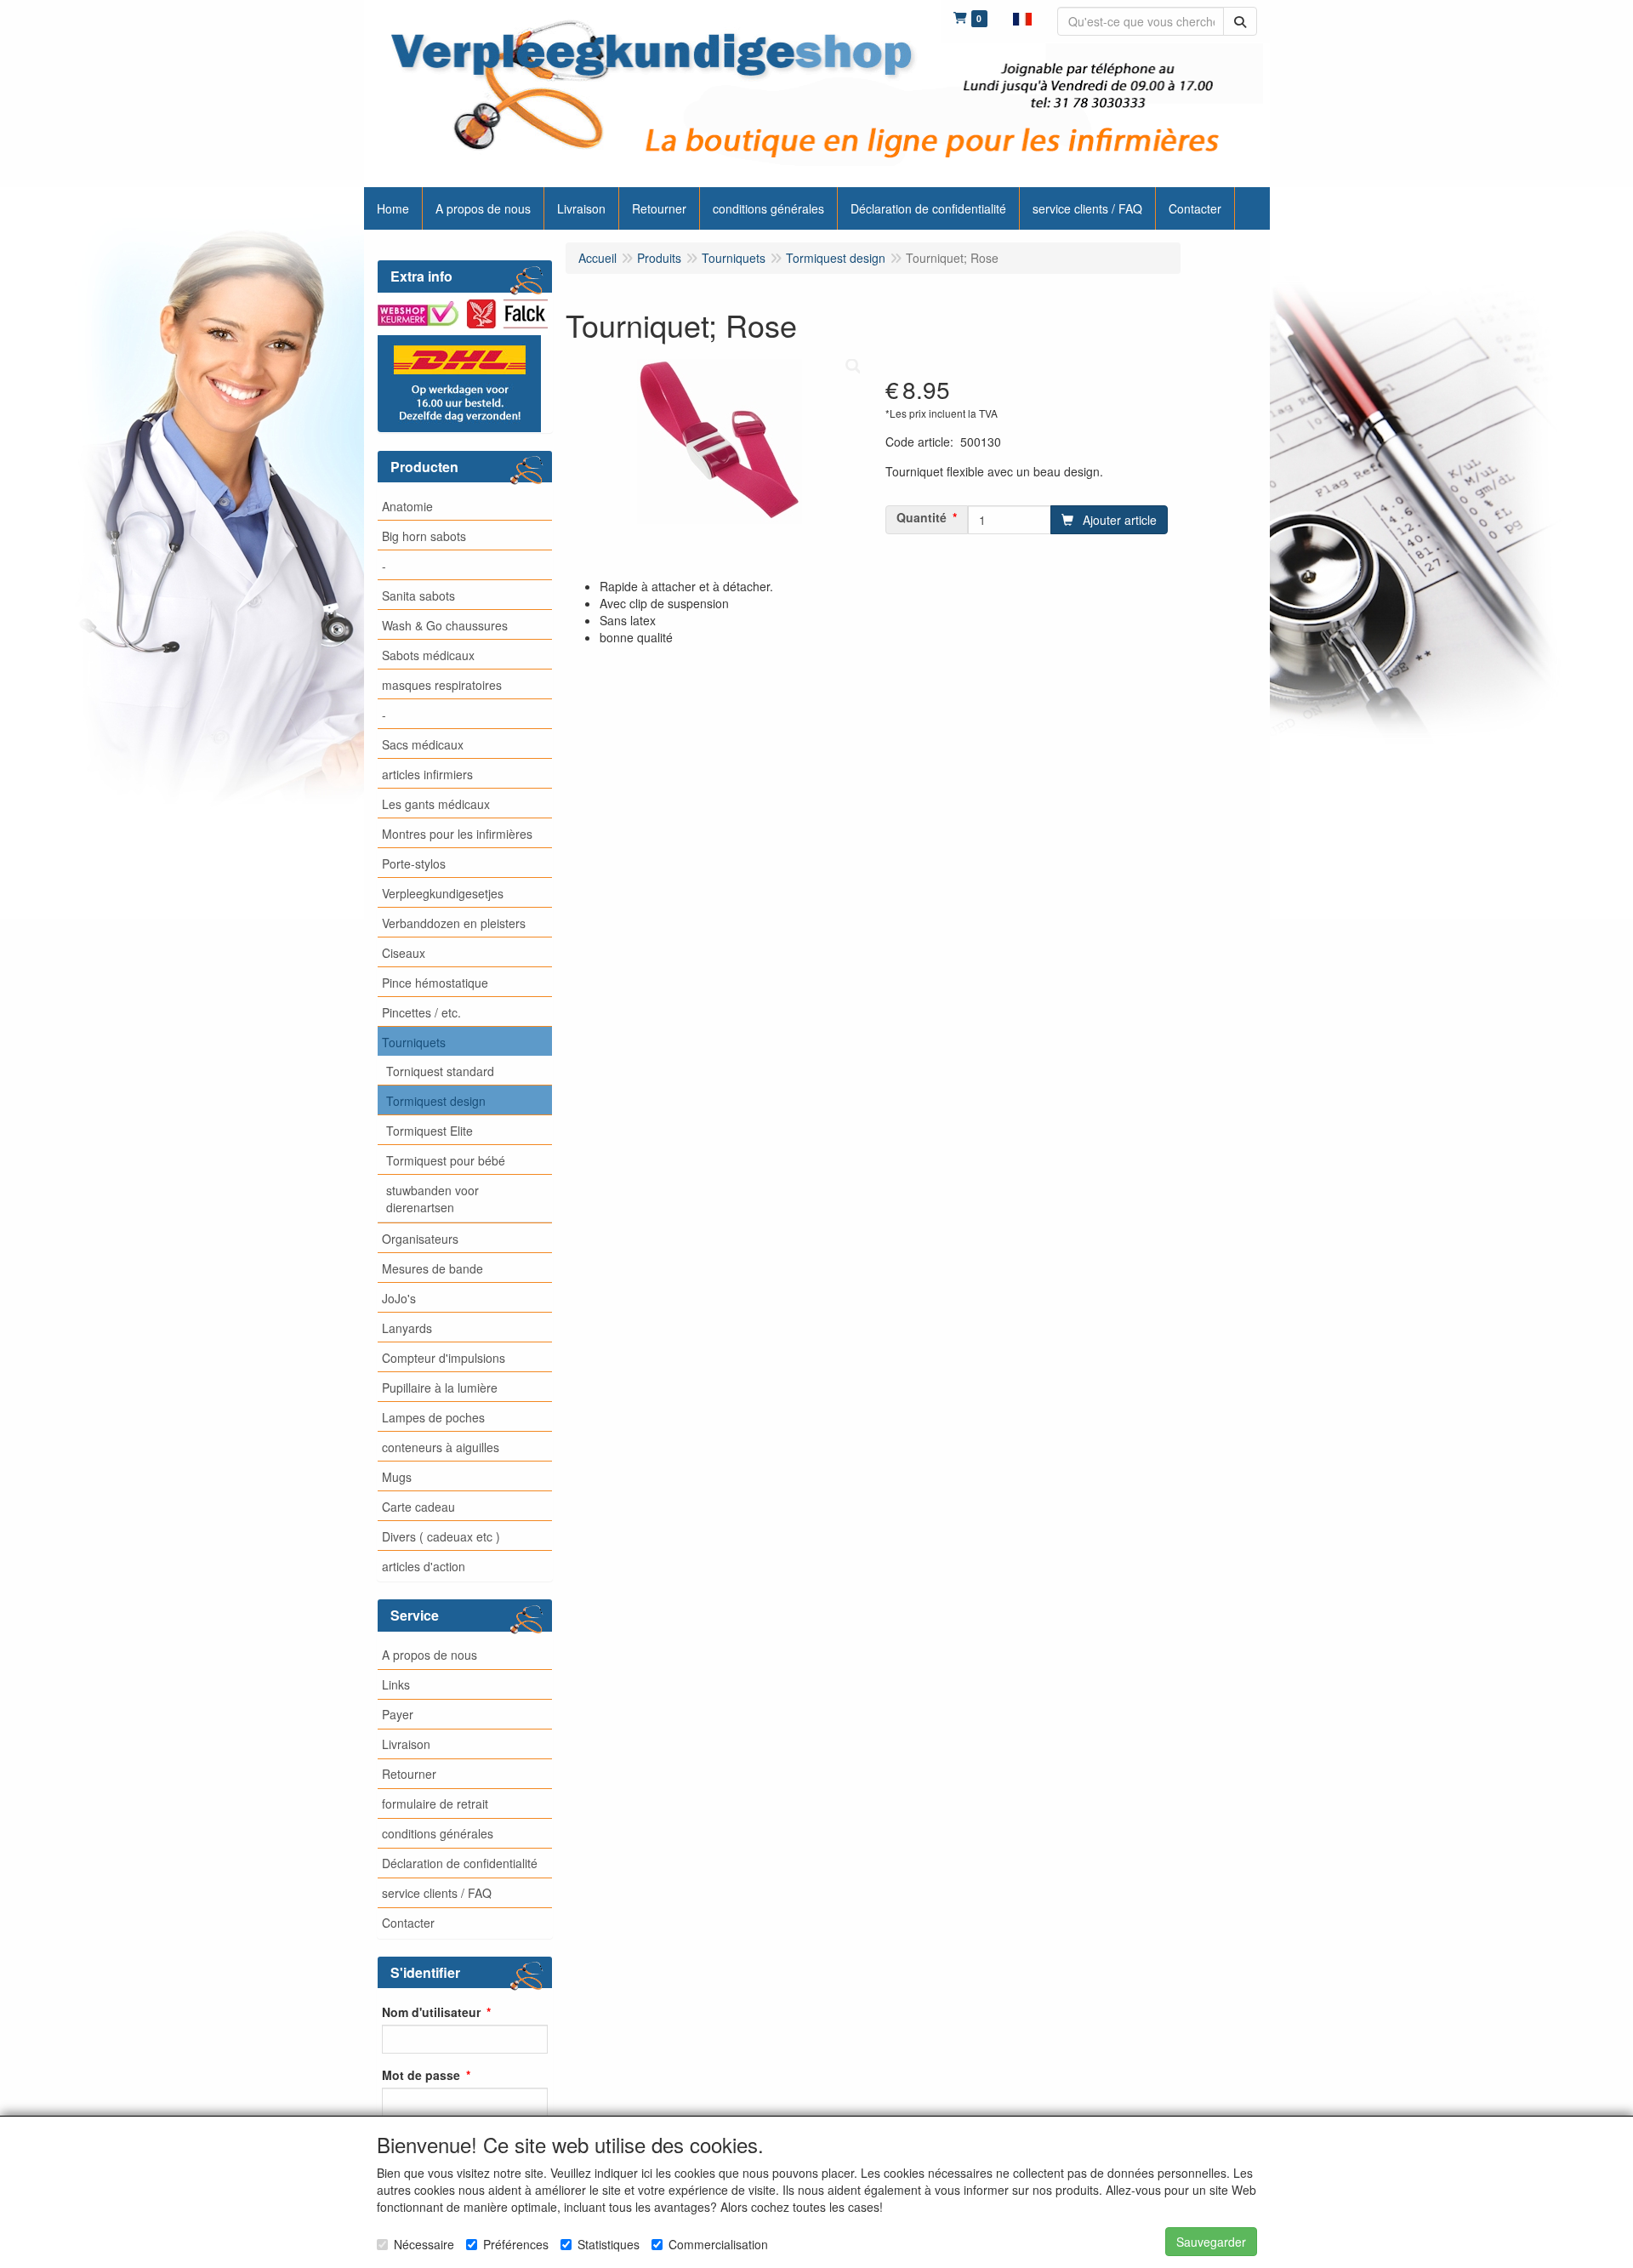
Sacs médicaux (423, 744)
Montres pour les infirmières (457, 834)
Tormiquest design (436, 1101)
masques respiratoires (442, 685)
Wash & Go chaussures (445, 625)
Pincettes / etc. (421, 1012)
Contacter (408, 1923)
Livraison (406, 1744)
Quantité (922, 517)
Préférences (516, 2244)
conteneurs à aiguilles (441, 1447)
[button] (1022, 17)
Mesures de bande (432, 1268)
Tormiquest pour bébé (446, 1160)
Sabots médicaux (428, 655)
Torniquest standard (440, 1071)
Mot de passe (421, 2075)
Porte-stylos (414, 863)
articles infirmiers (427, 774)
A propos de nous (430, 1655)
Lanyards (407, 1328)
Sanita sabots (418, 595)
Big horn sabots (424, 536)
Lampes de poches (433, 1417)
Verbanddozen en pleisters (454, 923)
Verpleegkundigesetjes (443, 893)
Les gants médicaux (436, 804)
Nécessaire (424, 2244)
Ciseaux (404, 953)
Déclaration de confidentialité (460, 1863)
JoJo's (399, 1298)
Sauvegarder (1211, 2242)
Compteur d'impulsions (444, 1358)
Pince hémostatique (435, 983)
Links (396, 1684)
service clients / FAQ (437, 1893)
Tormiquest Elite (430, 1131)
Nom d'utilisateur (431, 2012)
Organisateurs (420, 1239)
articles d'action (424, 1566)
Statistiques (609, 2244)
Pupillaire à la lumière (440, 1388)
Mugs (397, 1477)
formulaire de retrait (435, 1804)
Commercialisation (718, 2244)
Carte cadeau (418, 1507)
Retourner (409, 1774)
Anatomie (407, 506)
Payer (398, 1714)
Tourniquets (414, 1042)
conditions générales (438, 1833)
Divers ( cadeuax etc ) (441, 1536)
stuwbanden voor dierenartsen (432, 1199)
